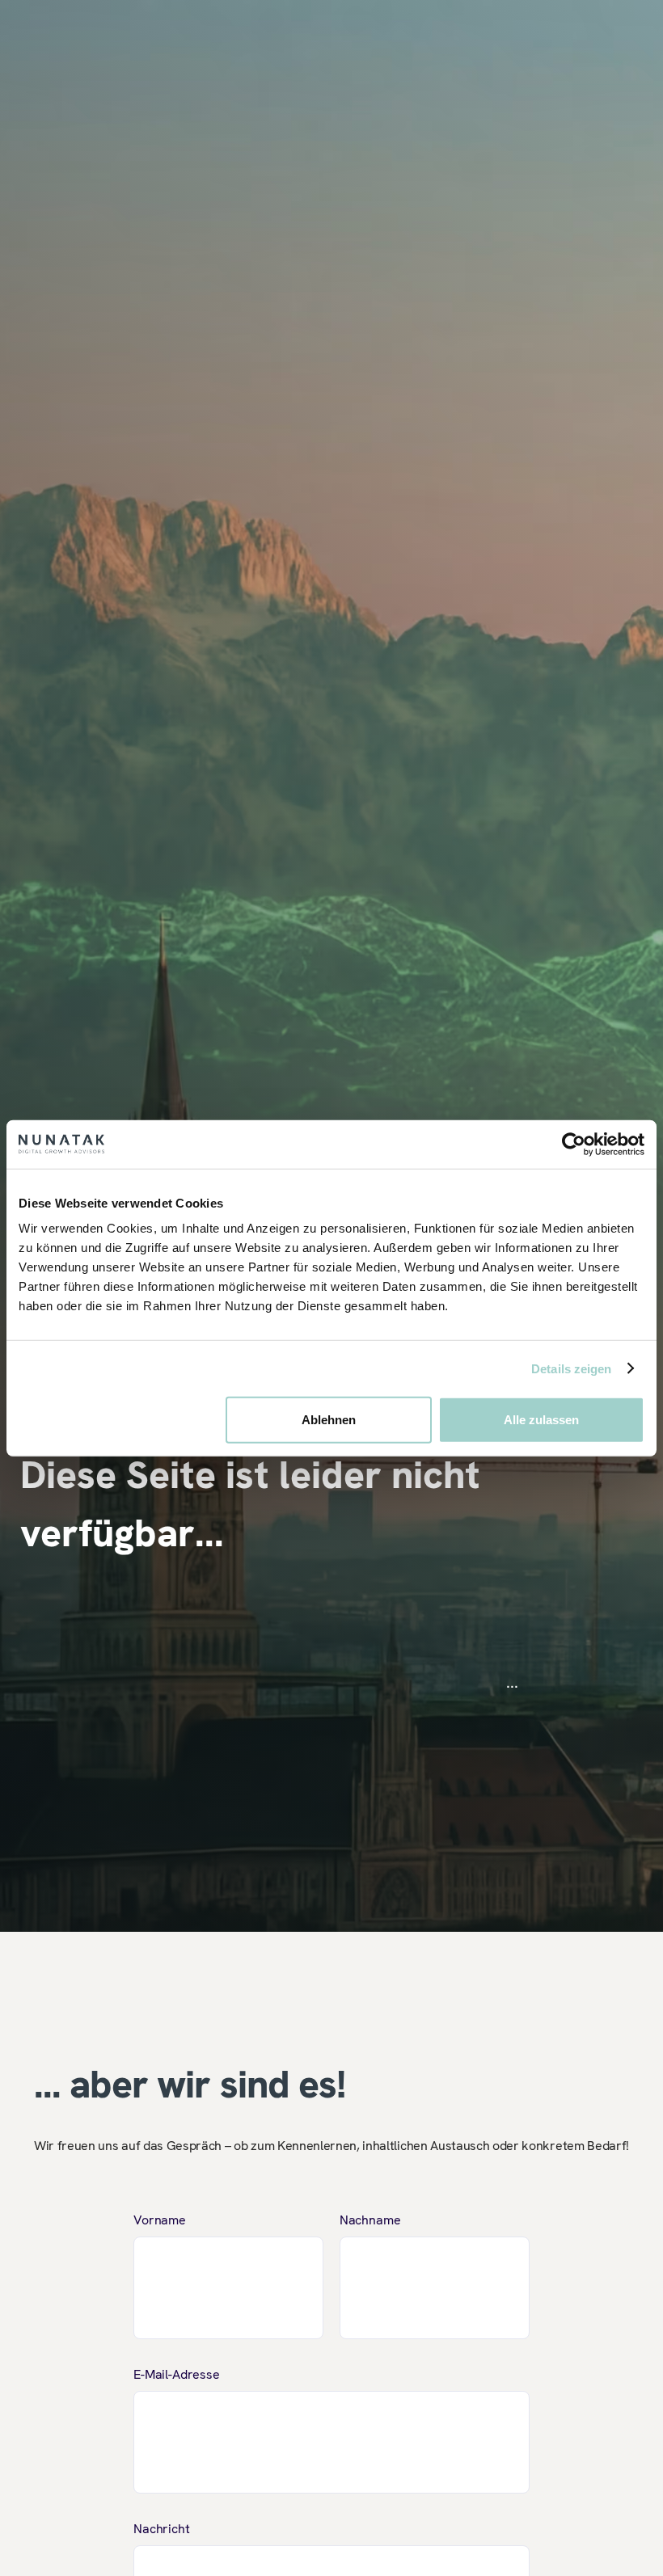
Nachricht (162, 2529)
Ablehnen (329, 1420)
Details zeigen (571, 1368)
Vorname (160, 2220)
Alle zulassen (541, 1420)
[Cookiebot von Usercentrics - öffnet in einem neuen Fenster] (574, 1144)
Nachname (370, 2220)
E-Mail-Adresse (177, 2374)
